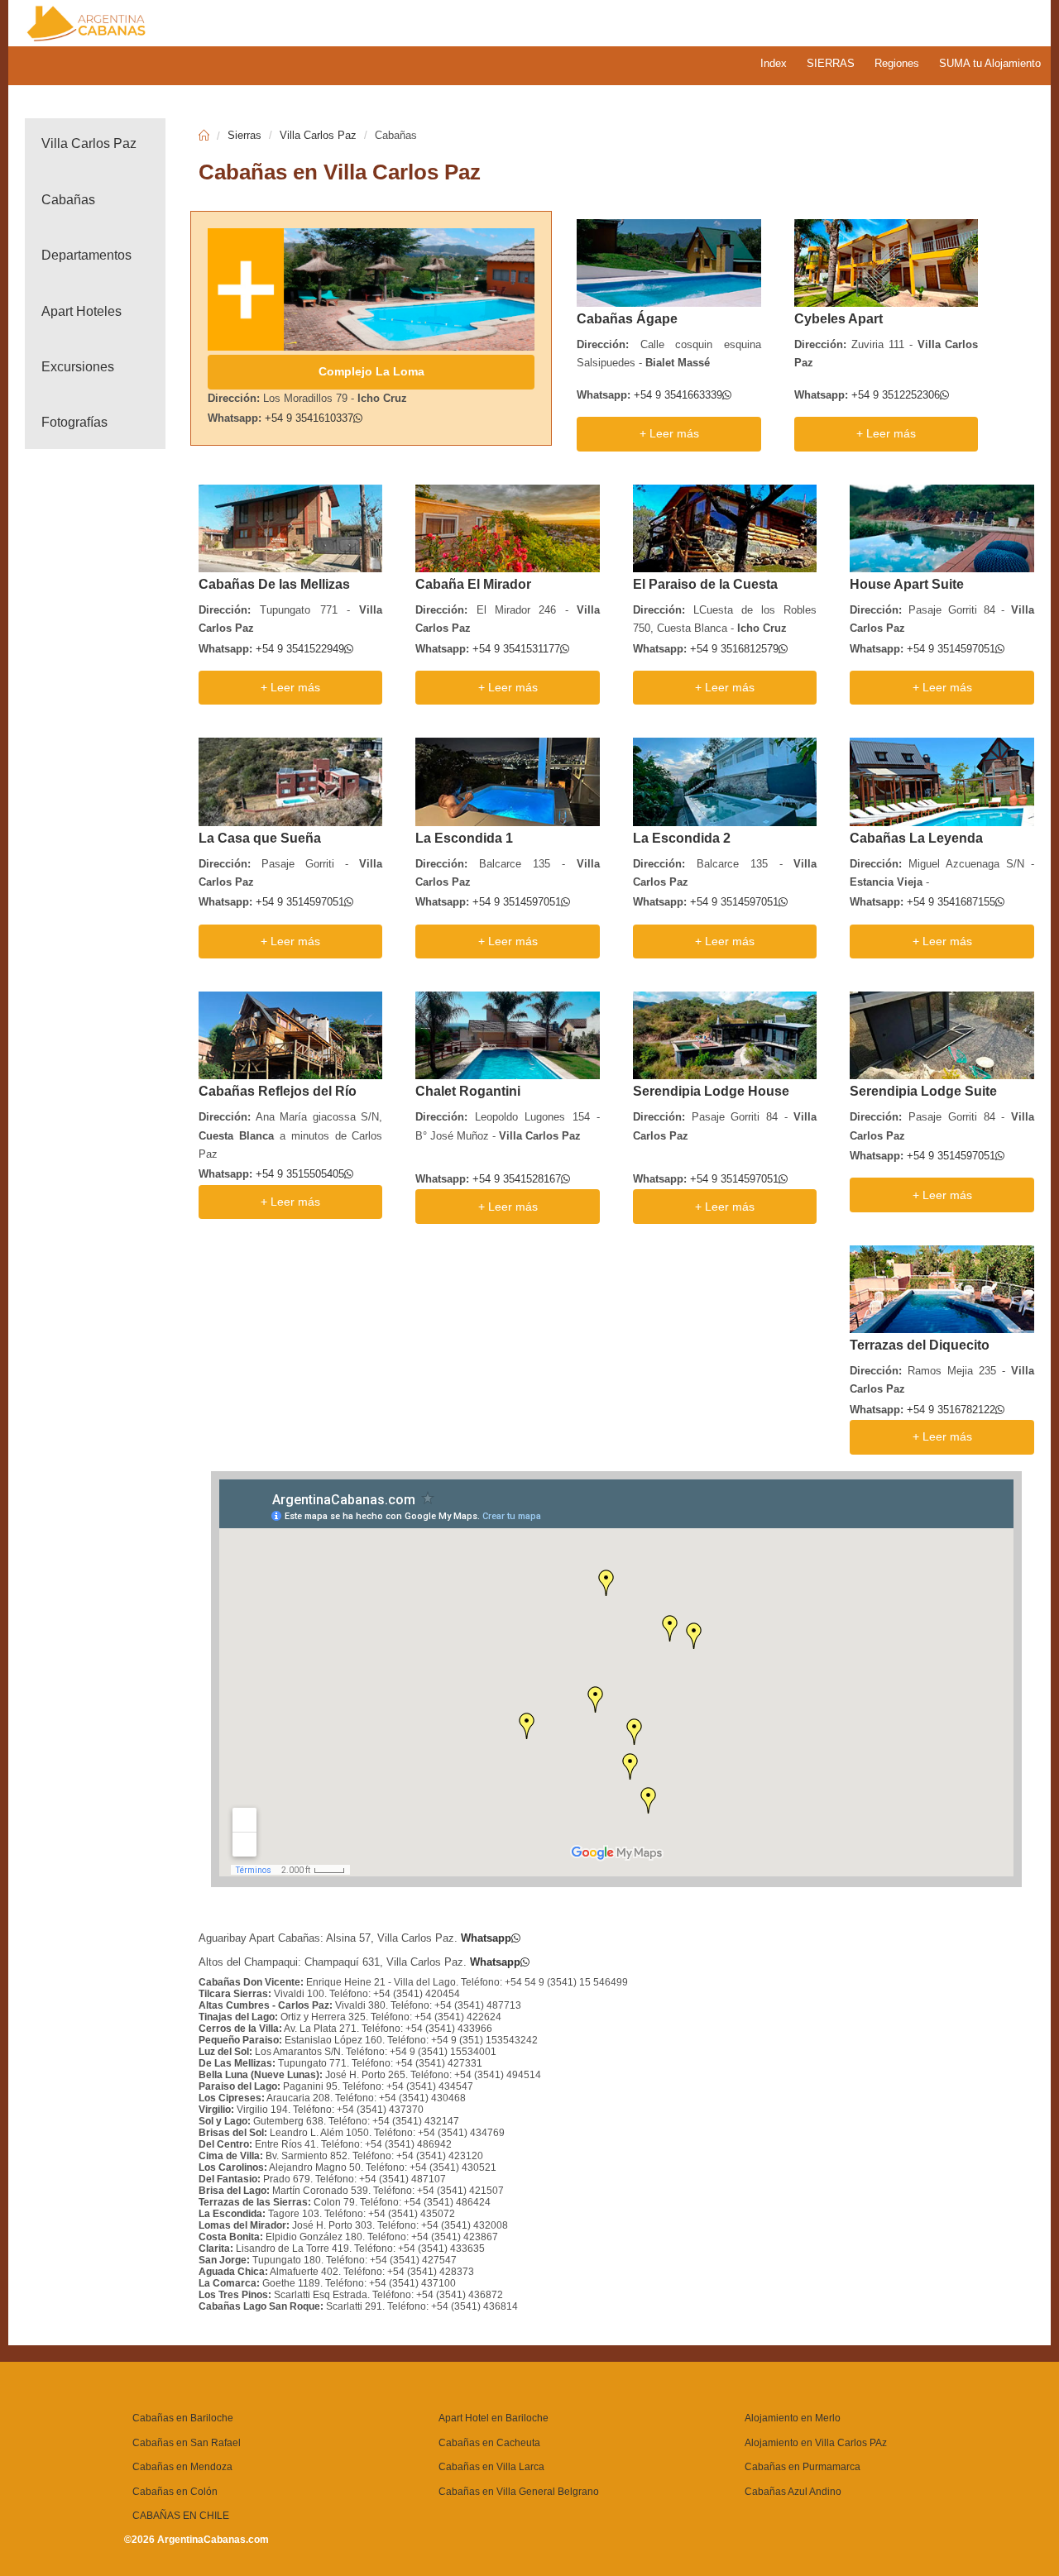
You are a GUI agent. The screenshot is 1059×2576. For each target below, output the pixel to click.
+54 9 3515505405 (300, 1174)
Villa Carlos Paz (89, 143)
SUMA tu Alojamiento (990, 63)
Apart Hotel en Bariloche (494, 2418)
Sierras (244, 135)
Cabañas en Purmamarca (803, 2467)
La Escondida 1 (464, 838)
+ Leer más (669, 434)
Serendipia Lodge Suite (923, 1091)
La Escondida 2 (682, 838)
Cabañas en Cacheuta (489, 2443)
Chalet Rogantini (468, 1091)
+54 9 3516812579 (734, 649)
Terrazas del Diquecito (920, 1345)
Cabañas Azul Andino (793, 2492)
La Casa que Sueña (260, 838)
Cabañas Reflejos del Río (278, 1091)
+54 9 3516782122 (951, 1410)
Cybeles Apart (839, 319)
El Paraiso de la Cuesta (705, 584)
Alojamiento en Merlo (793, 2418)
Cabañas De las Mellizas (274, 584)
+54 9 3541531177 (516, 649)
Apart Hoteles (81, 311)
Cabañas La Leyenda (916, 838)
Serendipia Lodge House (711, 1091)
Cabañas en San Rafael (187, 2443)
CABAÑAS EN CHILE (181, 2516)
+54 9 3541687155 (951, 902)
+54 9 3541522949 (300, 649)
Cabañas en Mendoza (182, 2467)
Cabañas (68, 200)
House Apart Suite (907, 584)
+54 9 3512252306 (896, 395)
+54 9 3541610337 (309, 418)
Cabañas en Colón (175, 2492)
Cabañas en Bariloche (183, 2418)
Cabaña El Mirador (473, 584)
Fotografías (74, 422)
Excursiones (78, 367)
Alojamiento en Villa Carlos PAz (816, 2443)
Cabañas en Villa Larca (491, 2467)
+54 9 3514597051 (951, 649)
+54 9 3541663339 (678, 395)
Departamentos (86, 255)
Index (774, 63)
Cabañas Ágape (627, 319)
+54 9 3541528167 (517, 1179)
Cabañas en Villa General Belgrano (519, 2492)
